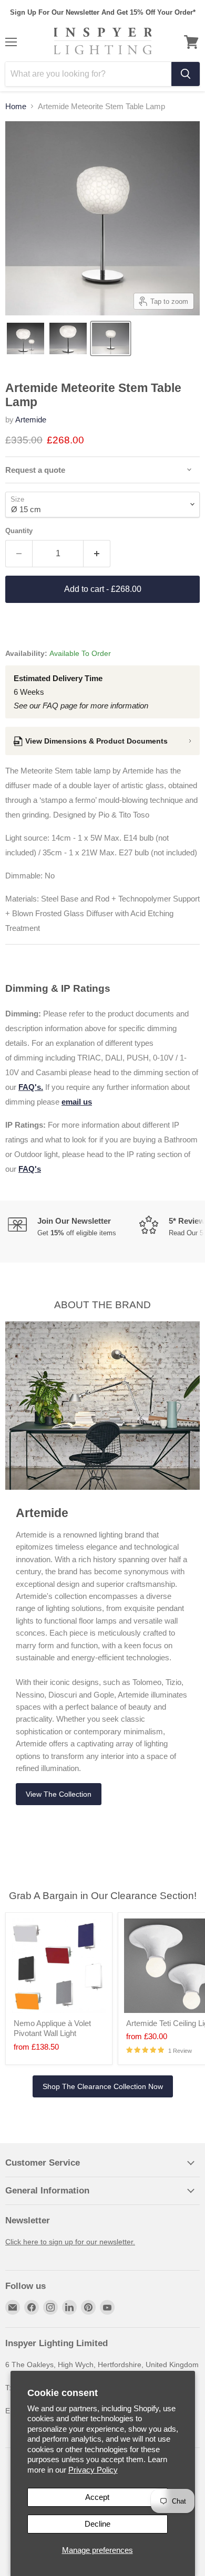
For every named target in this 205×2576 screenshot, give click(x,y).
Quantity (19, 531)
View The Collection (59, 1794)
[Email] (13, 2307)
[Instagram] (50, 2307)
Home (16, 106)
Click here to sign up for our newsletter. (70, 2242)
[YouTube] (107, 2307)
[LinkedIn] (69, 2307)
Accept (97, 2497)
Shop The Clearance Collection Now (103, 2086)
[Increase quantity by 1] (97, 554)
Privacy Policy (93, 2470)
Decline (98, 2524)
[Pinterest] (88, 2307)
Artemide (31, 420)
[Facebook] (32, 2307)
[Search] (186, 74)
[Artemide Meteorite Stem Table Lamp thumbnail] (25, 338)
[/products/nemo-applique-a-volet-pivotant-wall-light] (59, 1966)
